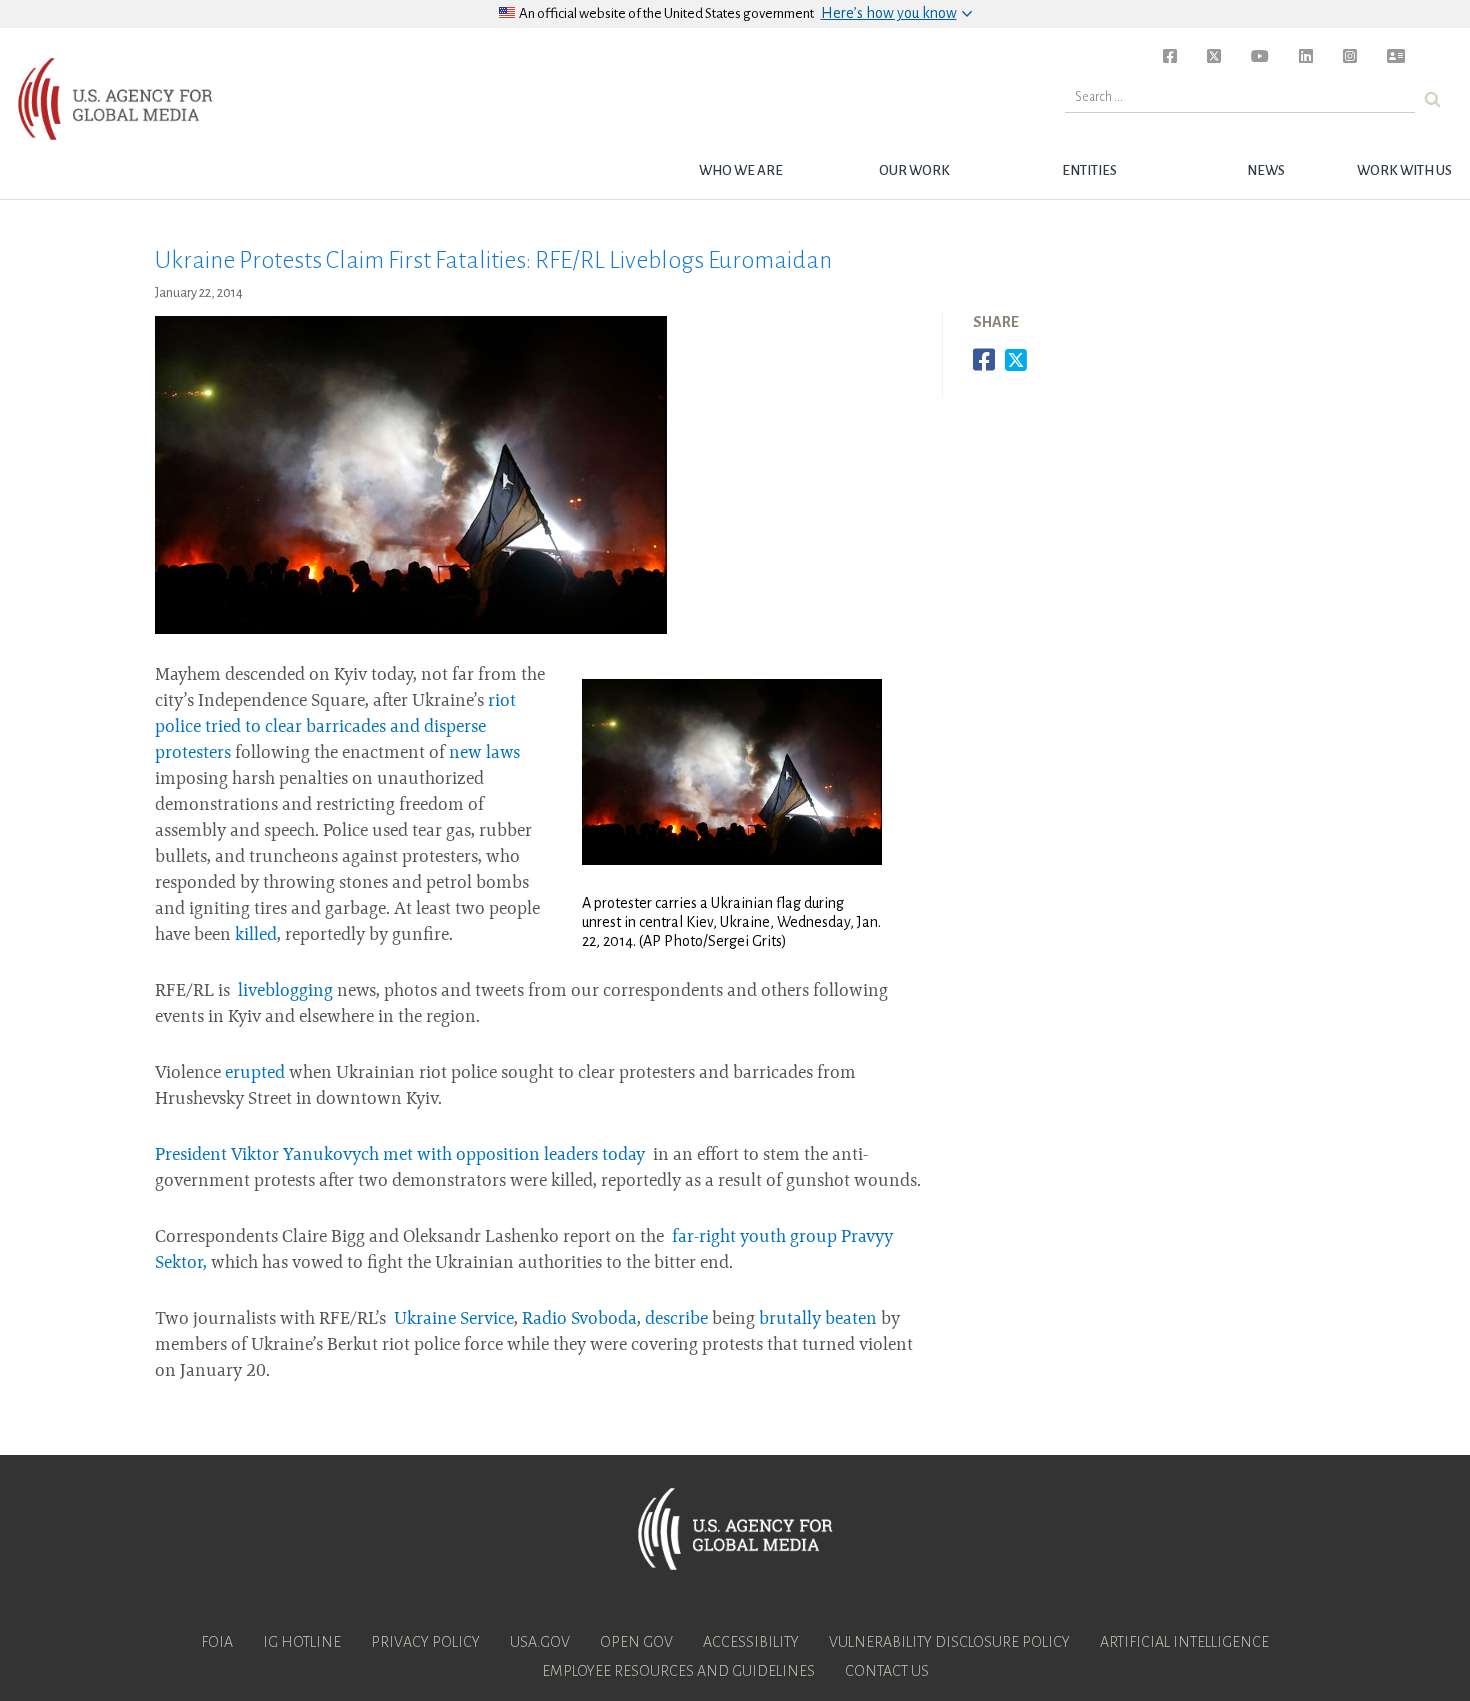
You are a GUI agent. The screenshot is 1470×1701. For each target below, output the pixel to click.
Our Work (914, 170)
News (1266, 170)
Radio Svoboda (579, 1320)
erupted (255, 1074)
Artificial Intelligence (1184, 1642)
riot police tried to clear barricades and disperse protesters (335, 728)
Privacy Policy (425, 1642)
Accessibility (751, 1642)
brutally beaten (818, 1320)
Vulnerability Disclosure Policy (949, 1642)
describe (676, 1320)
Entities (1089, 170)
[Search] (1432, 99)
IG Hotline (302, 1642)
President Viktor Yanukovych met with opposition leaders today (402, 1156)
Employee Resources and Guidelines (678, 1671)
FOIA (217, 1642)
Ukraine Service (454, 1320)
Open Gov (636, 1642)
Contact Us (887, 1671)
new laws (484, 754)
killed (256, 936)
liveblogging (285, 992)
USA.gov (540, 1642)
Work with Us (1404, 170)
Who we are (741, 170)
